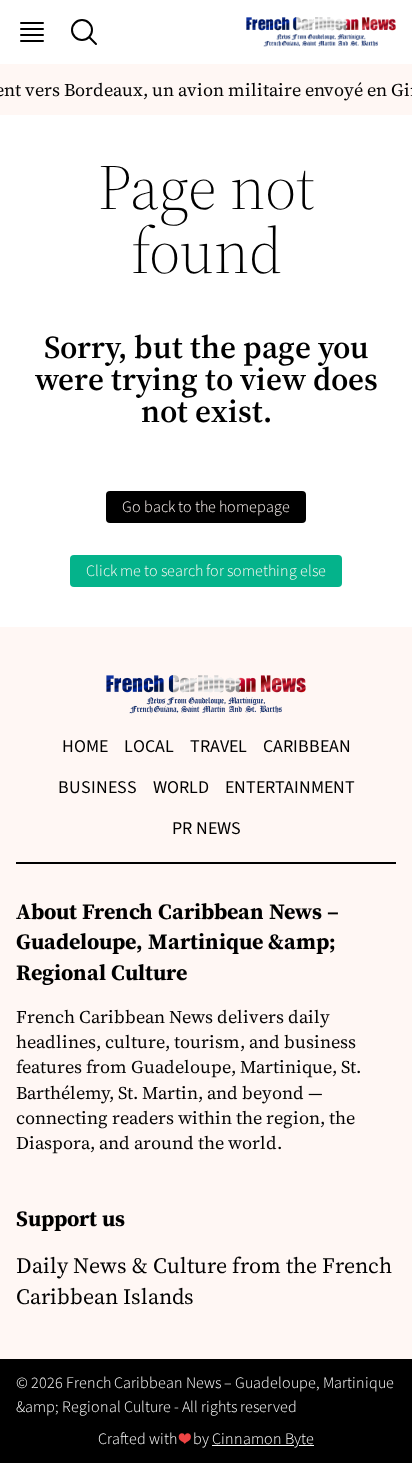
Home (85, 746)
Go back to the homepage (206, 507)
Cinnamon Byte (263, 1439)
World (181, 787)
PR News (206, 828)
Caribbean (307, 746)
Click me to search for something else (206, 571)
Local (149, 746)
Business (97, 787)
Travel (218, 746)
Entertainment (290, 787)
